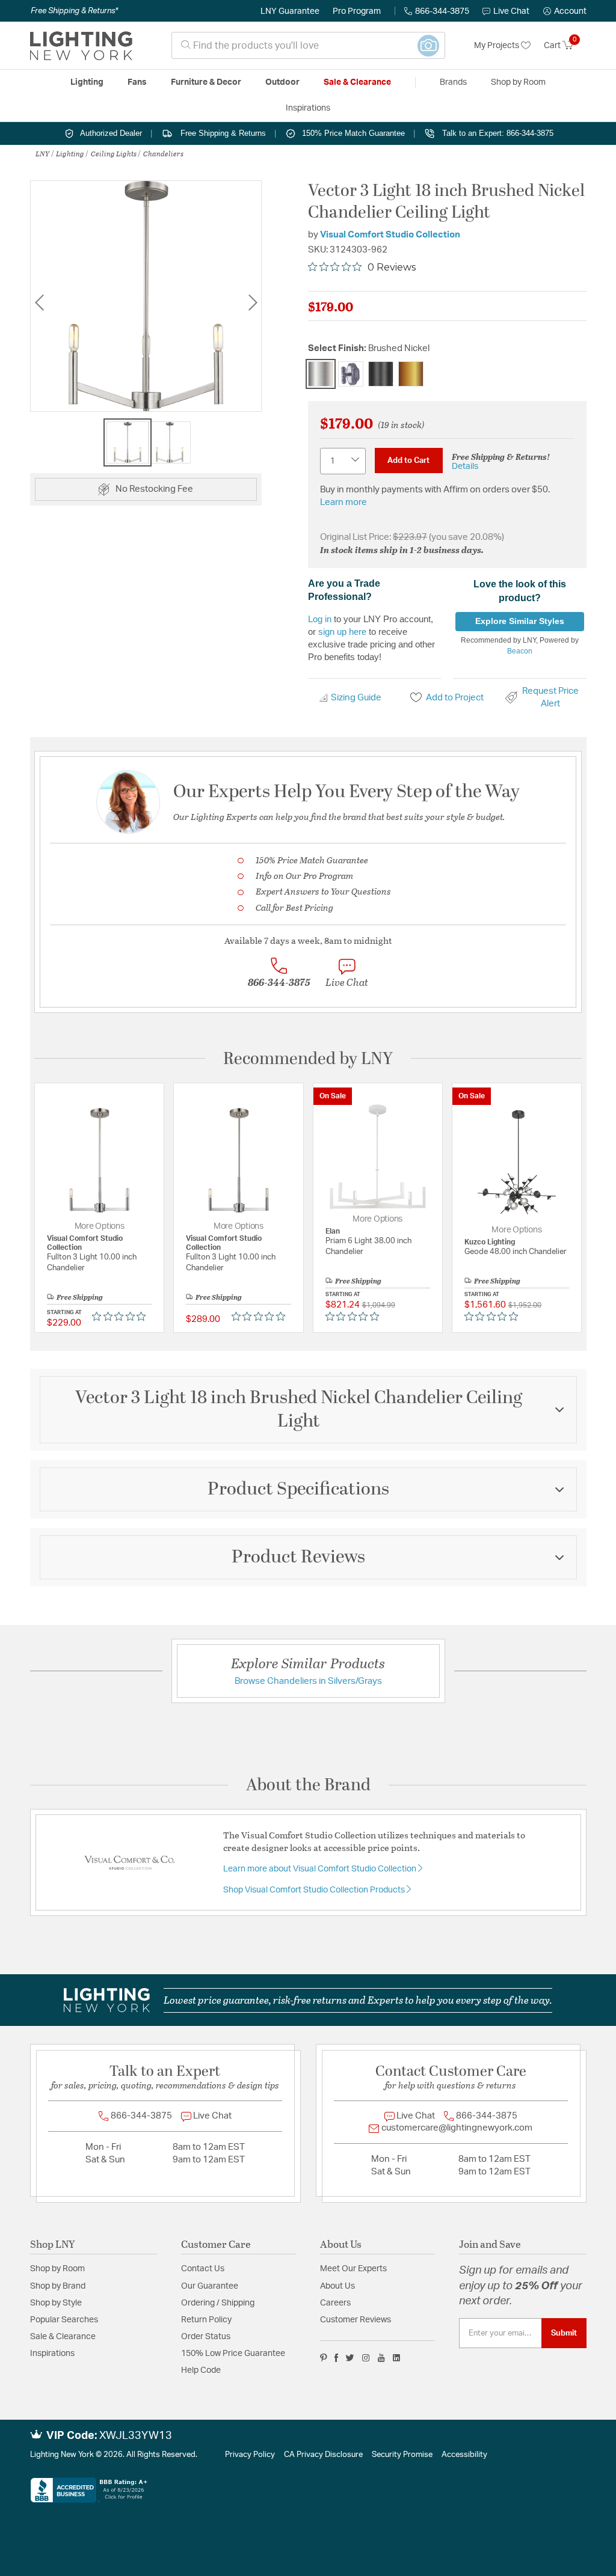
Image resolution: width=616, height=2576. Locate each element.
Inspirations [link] (308, 108)
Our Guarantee (210, 2286)
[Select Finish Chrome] (351, 374)
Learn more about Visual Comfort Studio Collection (321, 1869)
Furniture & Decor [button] (206, 82)
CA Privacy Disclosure (323, 2455)
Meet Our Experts (353, 2269)
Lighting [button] (87, 82)
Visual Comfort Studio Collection (390, 235)
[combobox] (308, 45)
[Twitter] (350, 2358)
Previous (39, 303)
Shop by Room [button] (518, 82)
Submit (564, 2333)
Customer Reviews (356, 2320)
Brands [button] (453, 82)
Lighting (70, 153)
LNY (42, 153)
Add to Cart (408, 460)
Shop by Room (57, 2269)
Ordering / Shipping (218, 2303)
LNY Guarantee (290, 11)
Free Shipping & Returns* (74, 11)
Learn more (343, 502)
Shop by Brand (58, 2286)
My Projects (497, 46)
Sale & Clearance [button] (357, 82)
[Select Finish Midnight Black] (381, 374)
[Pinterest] (324, 2358)
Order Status (206, 2337)
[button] (565, 11)
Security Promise (402, 2455)
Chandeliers (163, 153)
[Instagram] (366, 2358)
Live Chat (511, 11)
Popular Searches (64, 2320)
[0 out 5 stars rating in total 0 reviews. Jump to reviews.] (122, 1317)
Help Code (201, 2370)
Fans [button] (137, 82)
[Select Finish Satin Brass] (411, 374)
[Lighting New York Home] (81, 46)
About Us (337, 2286)
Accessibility (464, 2455)
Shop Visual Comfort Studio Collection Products (315, 1890)
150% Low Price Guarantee (233, 2354)
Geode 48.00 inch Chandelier (516, 1252)
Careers (335, 2303)
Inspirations (52, 2354)
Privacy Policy (250, 2455)
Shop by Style (56, 2303)
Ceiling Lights (114, 153)
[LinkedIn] (397, 2358)
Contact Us (203, 2269)
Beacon (520, 651)
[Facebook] (336, 2358)
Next (253, 303)
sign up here (342, 632)
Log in (320, 619)
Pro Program (357, 11)
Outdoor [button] (282, 82)
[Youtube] (381, 2358)
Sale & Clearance (63, 2337)
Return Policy (206, 2320)
